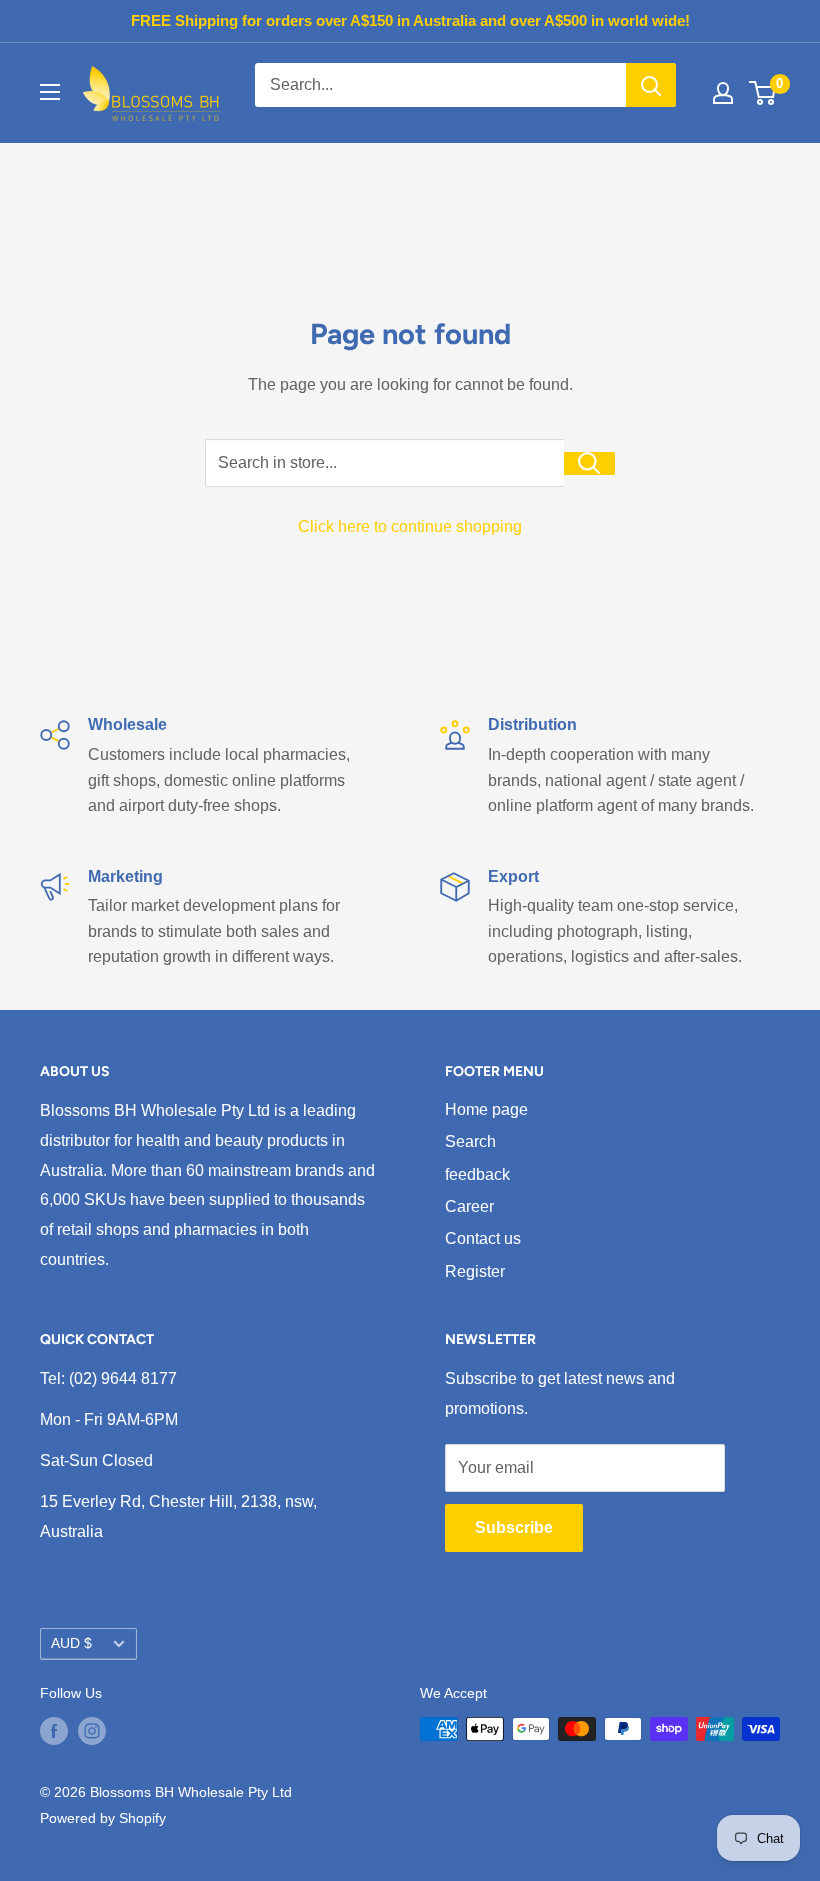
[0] (763, 93)
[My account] (723, 93)
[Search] (651, 85)
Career (469, 1206)
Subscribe (514, 1527)
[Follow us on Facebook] (54, 1731)
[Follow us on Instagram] (92, 1731)
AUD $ (71, 1643)
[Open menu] (50, 92)
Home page (486, 1109)
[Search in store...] (589, 463)
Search (470, 1141)
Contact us (483, 1238)
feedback (477, 1174)
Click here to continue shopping (410, 526)
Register (475, 1271)
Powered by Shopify (103, 1818)
